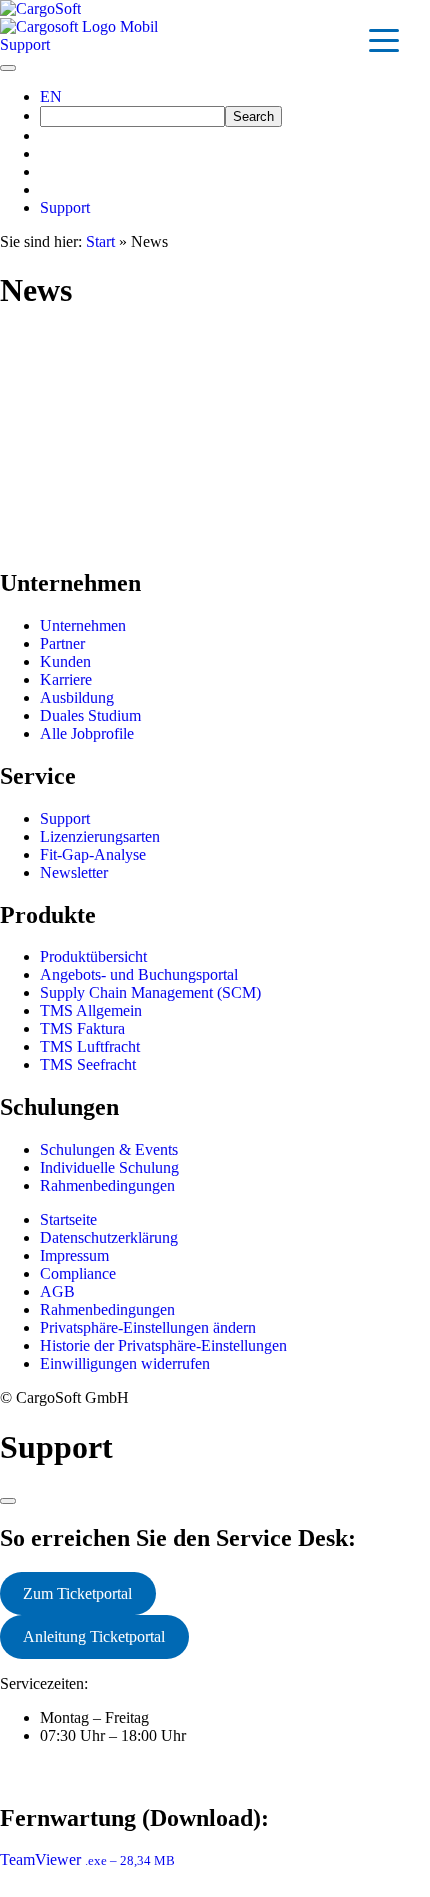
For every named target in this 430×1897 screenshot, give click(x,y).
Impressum (74, 1255)
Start (100, 241)
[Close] (8, 1501)
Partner (62, 643)
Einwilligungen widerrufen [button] (125, 1363)
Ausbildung (77, 697)
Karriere (66, 679)
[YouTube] (46, 189)
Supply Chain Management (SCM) (150, 992)
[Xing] (46, 135)
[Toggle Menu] (8, 68)
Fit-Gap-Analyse (93, 854)
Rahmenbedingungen (107, 1185)
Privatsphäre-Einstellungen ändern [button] (148, 1327)
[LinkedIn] (46, 153)
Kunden (65, 661)
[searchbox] (132, 116)
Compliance (78, 1273)
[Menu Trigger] (384, 40)
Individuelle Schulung (109, 1167)
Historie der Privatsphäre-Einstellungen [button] (163, 1345)
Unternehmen (83, 625)
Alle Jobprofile (87, 733)
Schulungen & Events (109, 1149)
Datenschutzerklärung (109, 1237)
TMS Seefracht (88, 1064)
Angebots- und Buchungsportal (139, 974)
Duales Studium (90, 715)
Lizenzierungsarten (100, 836)
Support (65, 207)
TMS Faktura (82, 1028)
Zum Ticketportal (77, 1593)
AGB (57, 1291)
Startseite (68, 1219)
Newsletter (74, 872)
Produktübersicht (93, 956)
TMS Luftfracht (90, 1046)
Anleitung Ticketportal (94, 1636)
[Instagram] (46, 171)
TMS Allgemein (91, 1010)
